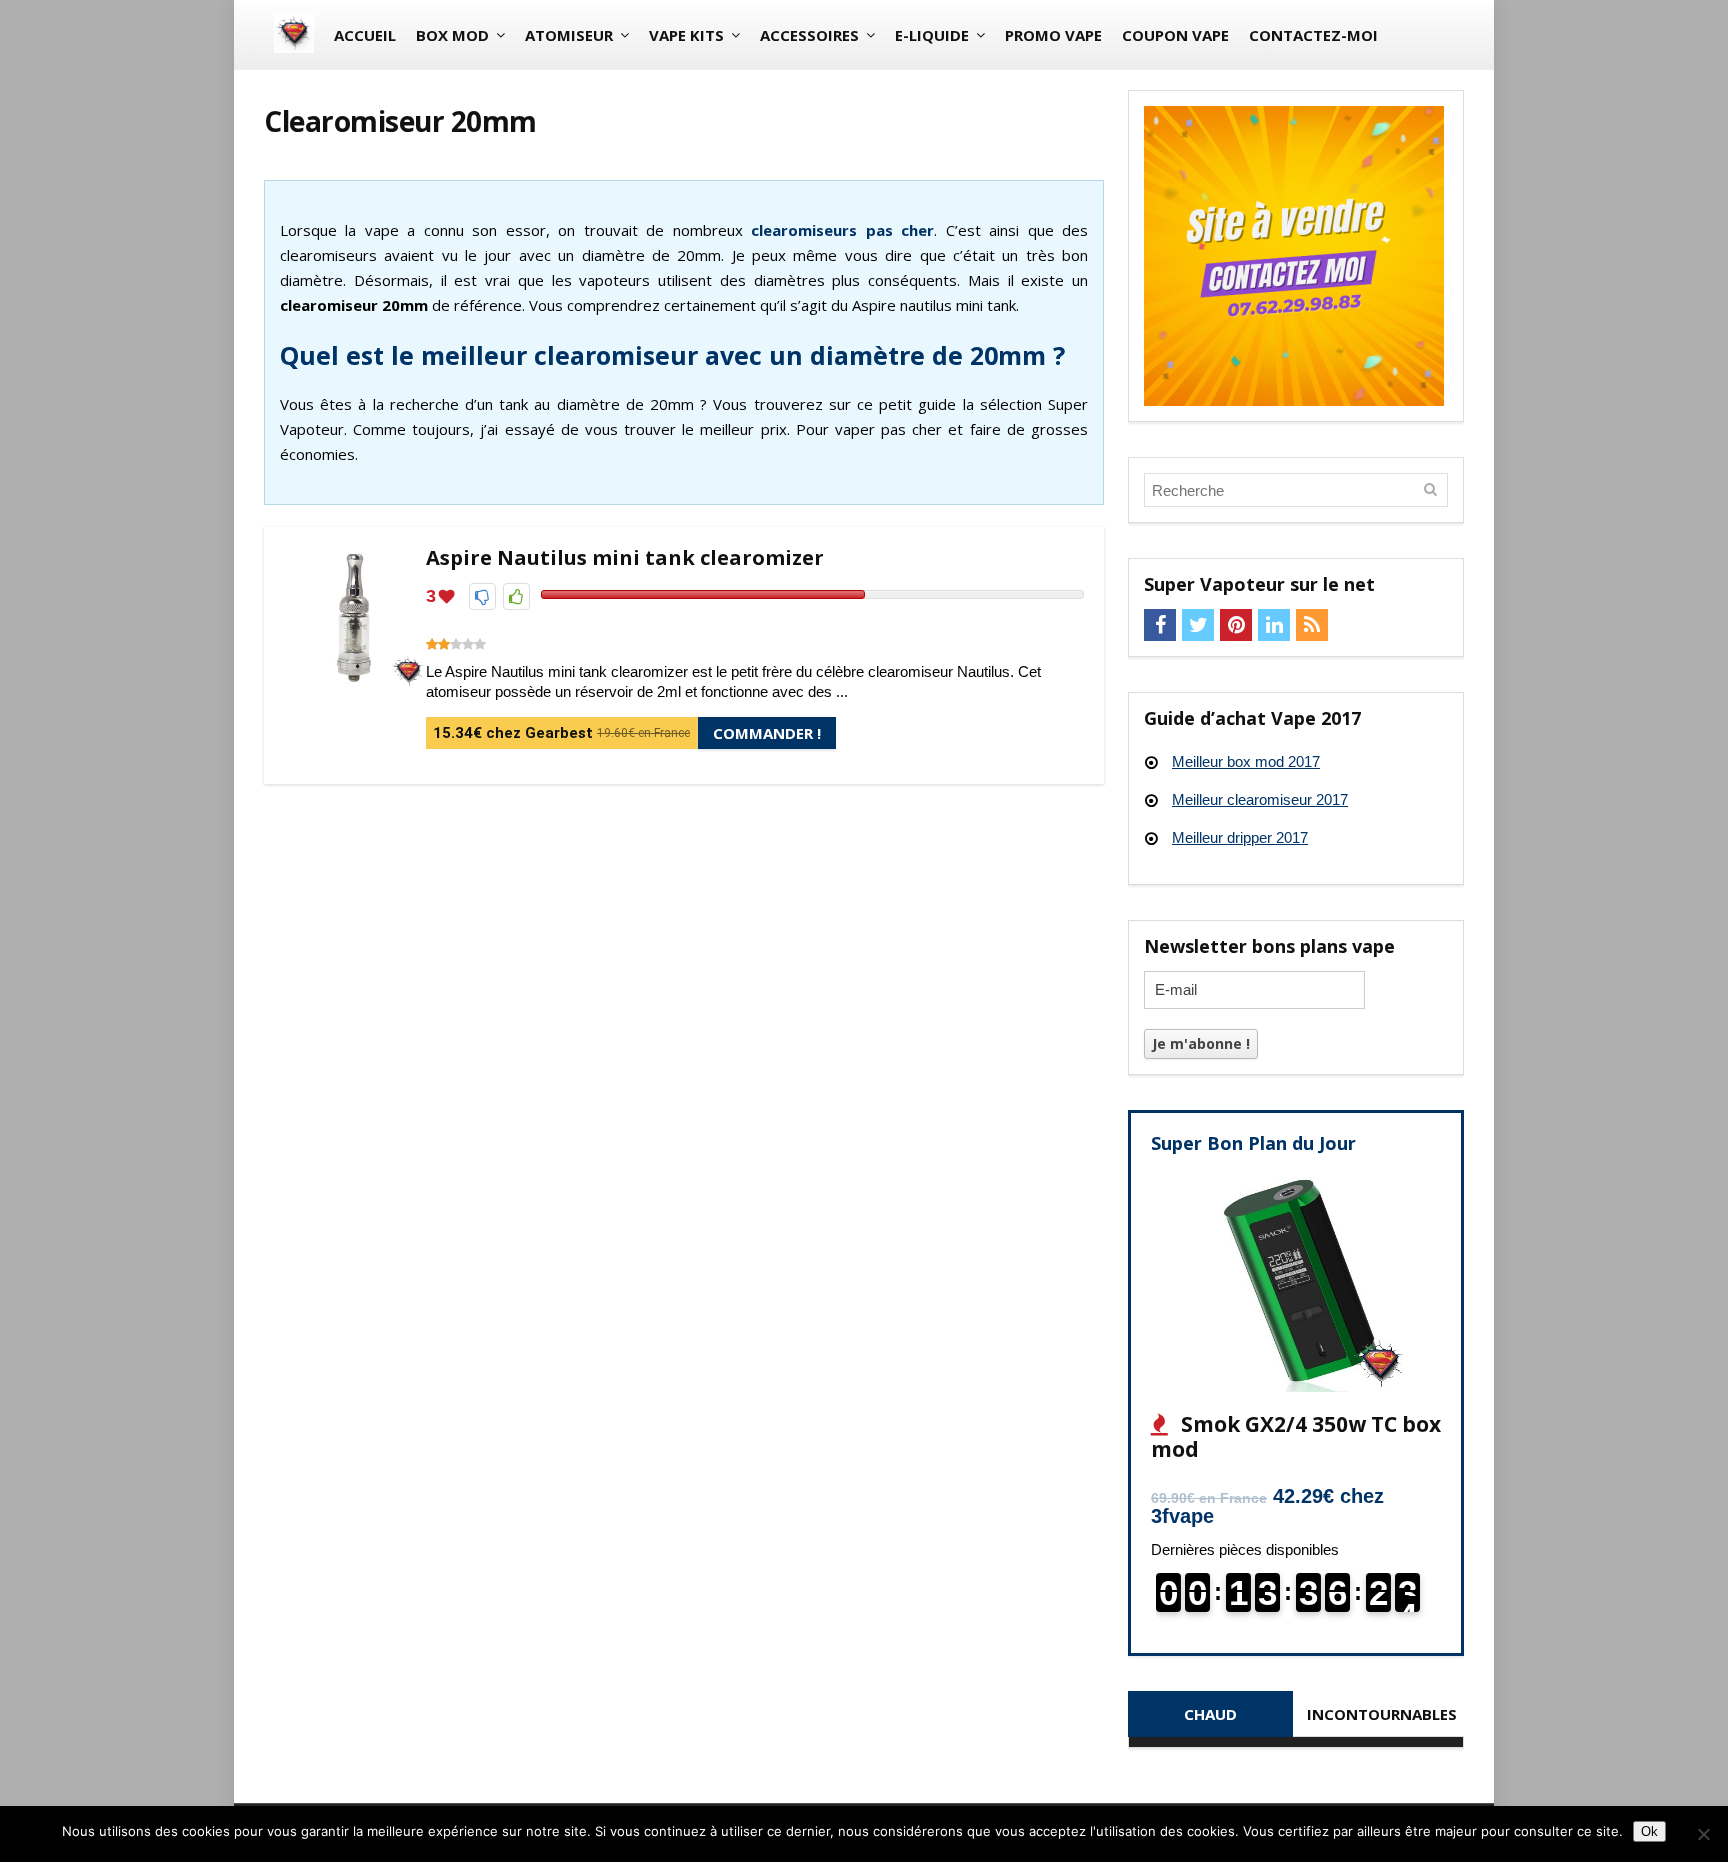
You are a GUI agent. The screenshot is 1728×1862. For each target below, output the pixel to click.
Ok (1649, 1831)
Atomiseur (569, 35)
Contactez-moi (1313, 35)
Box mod (452, 35)
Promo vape (1053, 35)
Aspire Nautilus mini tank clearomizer (625, 557)
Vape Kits (686, 35)
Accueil (365, 35)
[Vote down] (482, 596)
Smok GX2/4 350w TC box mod (1296, 1436)
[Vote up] (516, 596)
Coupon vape (1175, 35)
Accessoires (809, 35)
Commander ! (767, 733)
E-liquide (932, 35)
